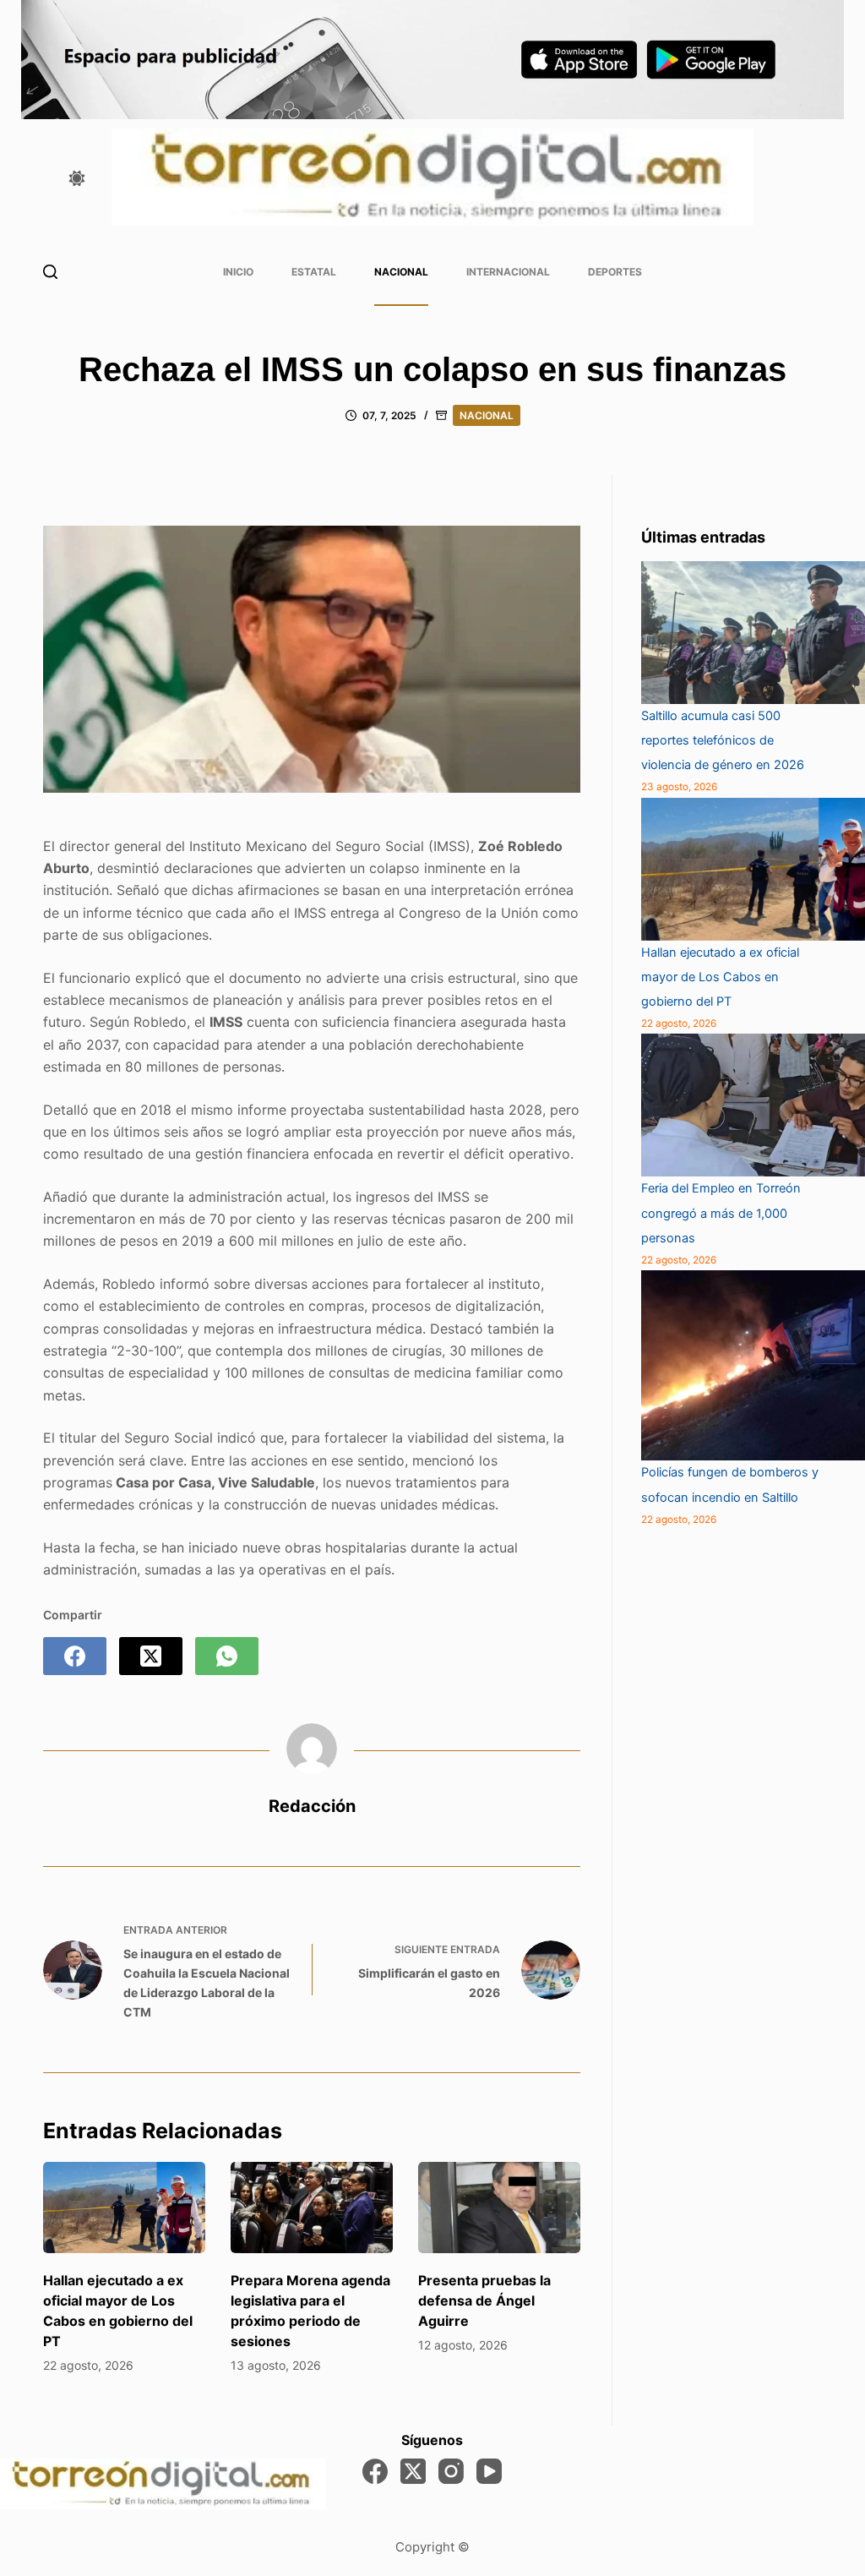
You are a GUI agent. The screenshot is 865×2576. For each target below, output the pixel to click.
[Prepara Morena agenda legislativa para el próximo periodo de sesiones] (312, 2208)
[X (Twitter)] (151, 1656)
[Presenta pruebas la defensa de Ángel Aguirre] (499, 2208)
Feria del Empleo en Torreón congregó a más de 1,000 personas (721, 1213)
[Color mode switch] (77, 178)
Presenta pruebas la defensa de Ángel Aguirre (484, 2300)
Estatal (314, 272)
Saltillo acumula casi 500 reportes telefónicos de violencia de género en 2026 (723, 740)
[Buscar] (50, 272)
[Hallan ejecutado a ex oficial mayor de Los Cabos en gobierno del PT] (124, 2208)
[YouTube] (489, 2471)
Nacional (401, 272)
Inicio (238, 272)
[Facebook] (75, 1656)
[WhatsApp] (227, 1656)
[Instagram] (451, 2471)
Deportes (615, 272)
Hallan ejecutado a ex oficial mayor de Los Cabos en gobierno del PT (720, 977)
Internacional (508, 272)
